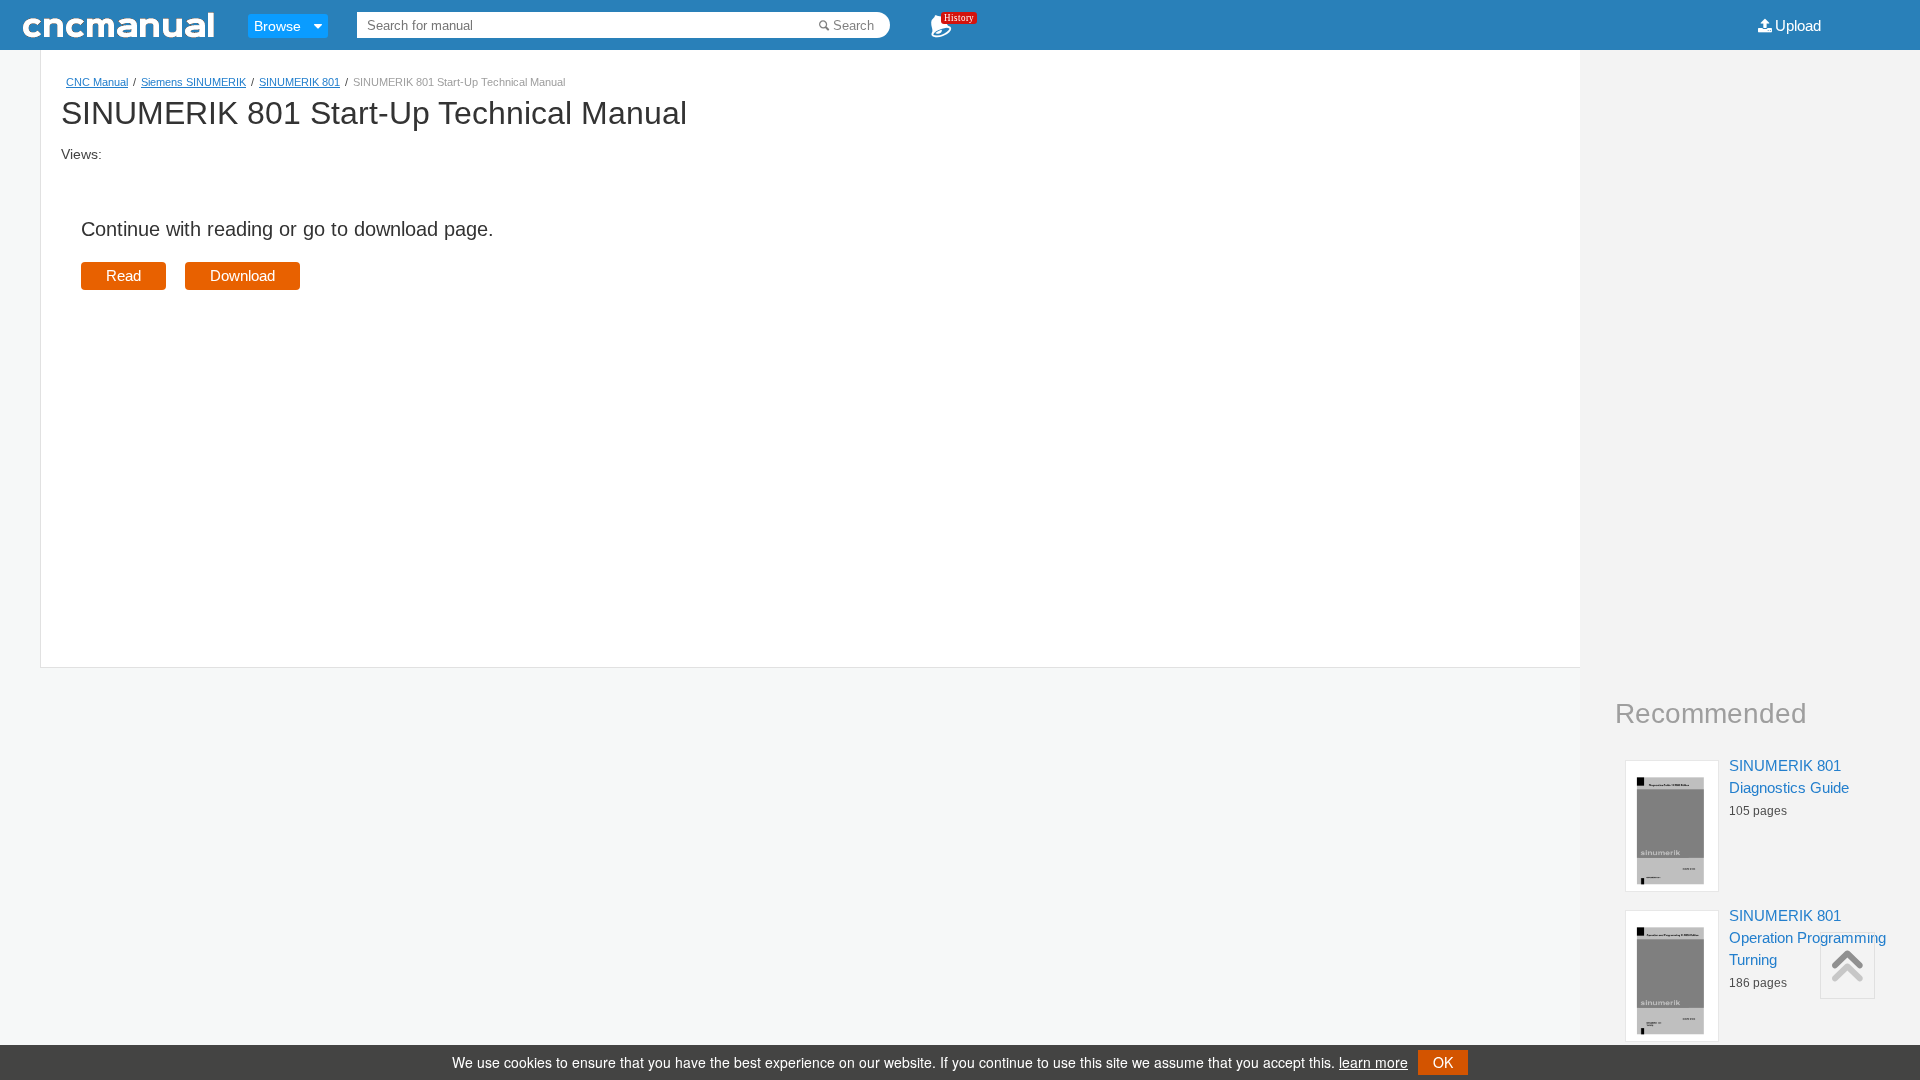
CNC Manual (97, 82)
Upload (1798, 25)
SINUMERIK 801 (299, 82)
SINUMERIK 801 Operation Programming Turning (1807, 937)
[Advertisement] (249, 450)
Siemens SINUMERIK (193, 82)
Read (123, 275)
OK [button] (1443, 1062)
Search (853, 25)
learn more (1373, 1062)
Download (242, 275)
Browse (277, 26)
